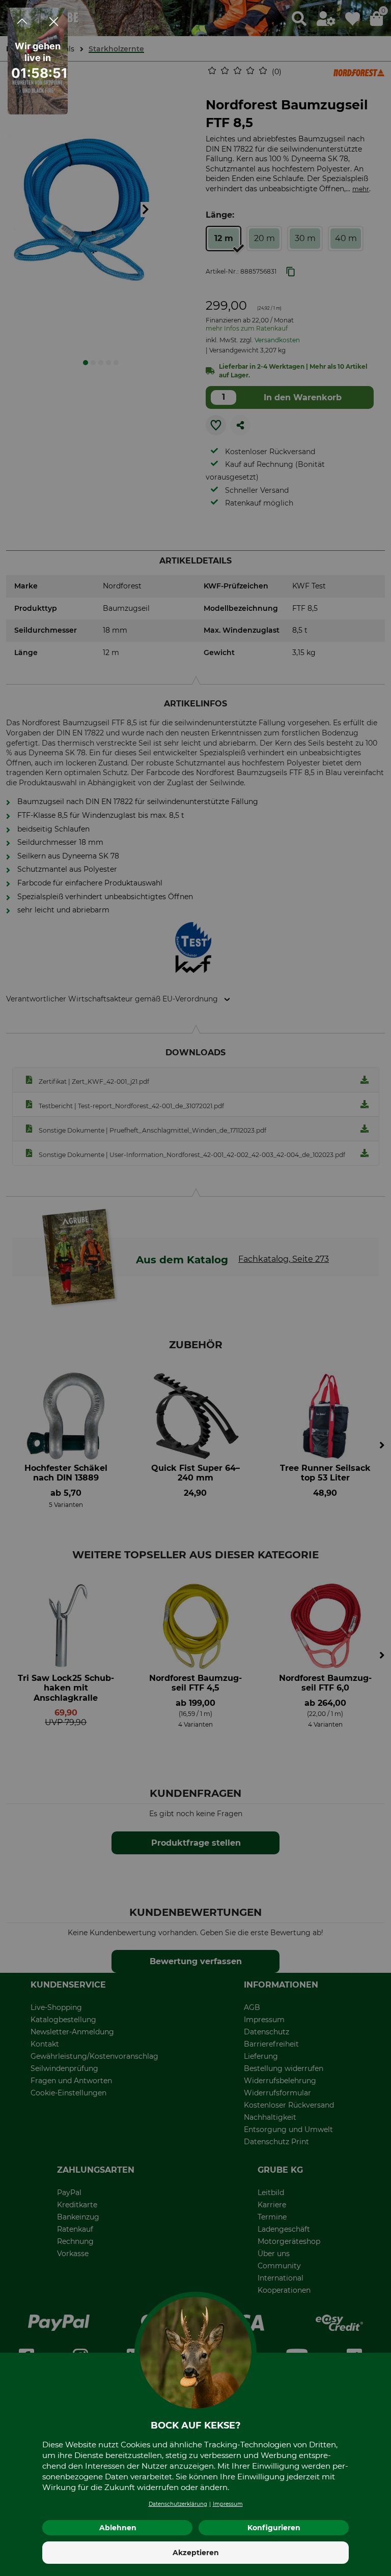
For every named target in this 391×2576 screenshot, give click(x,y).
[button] (22, 100)
